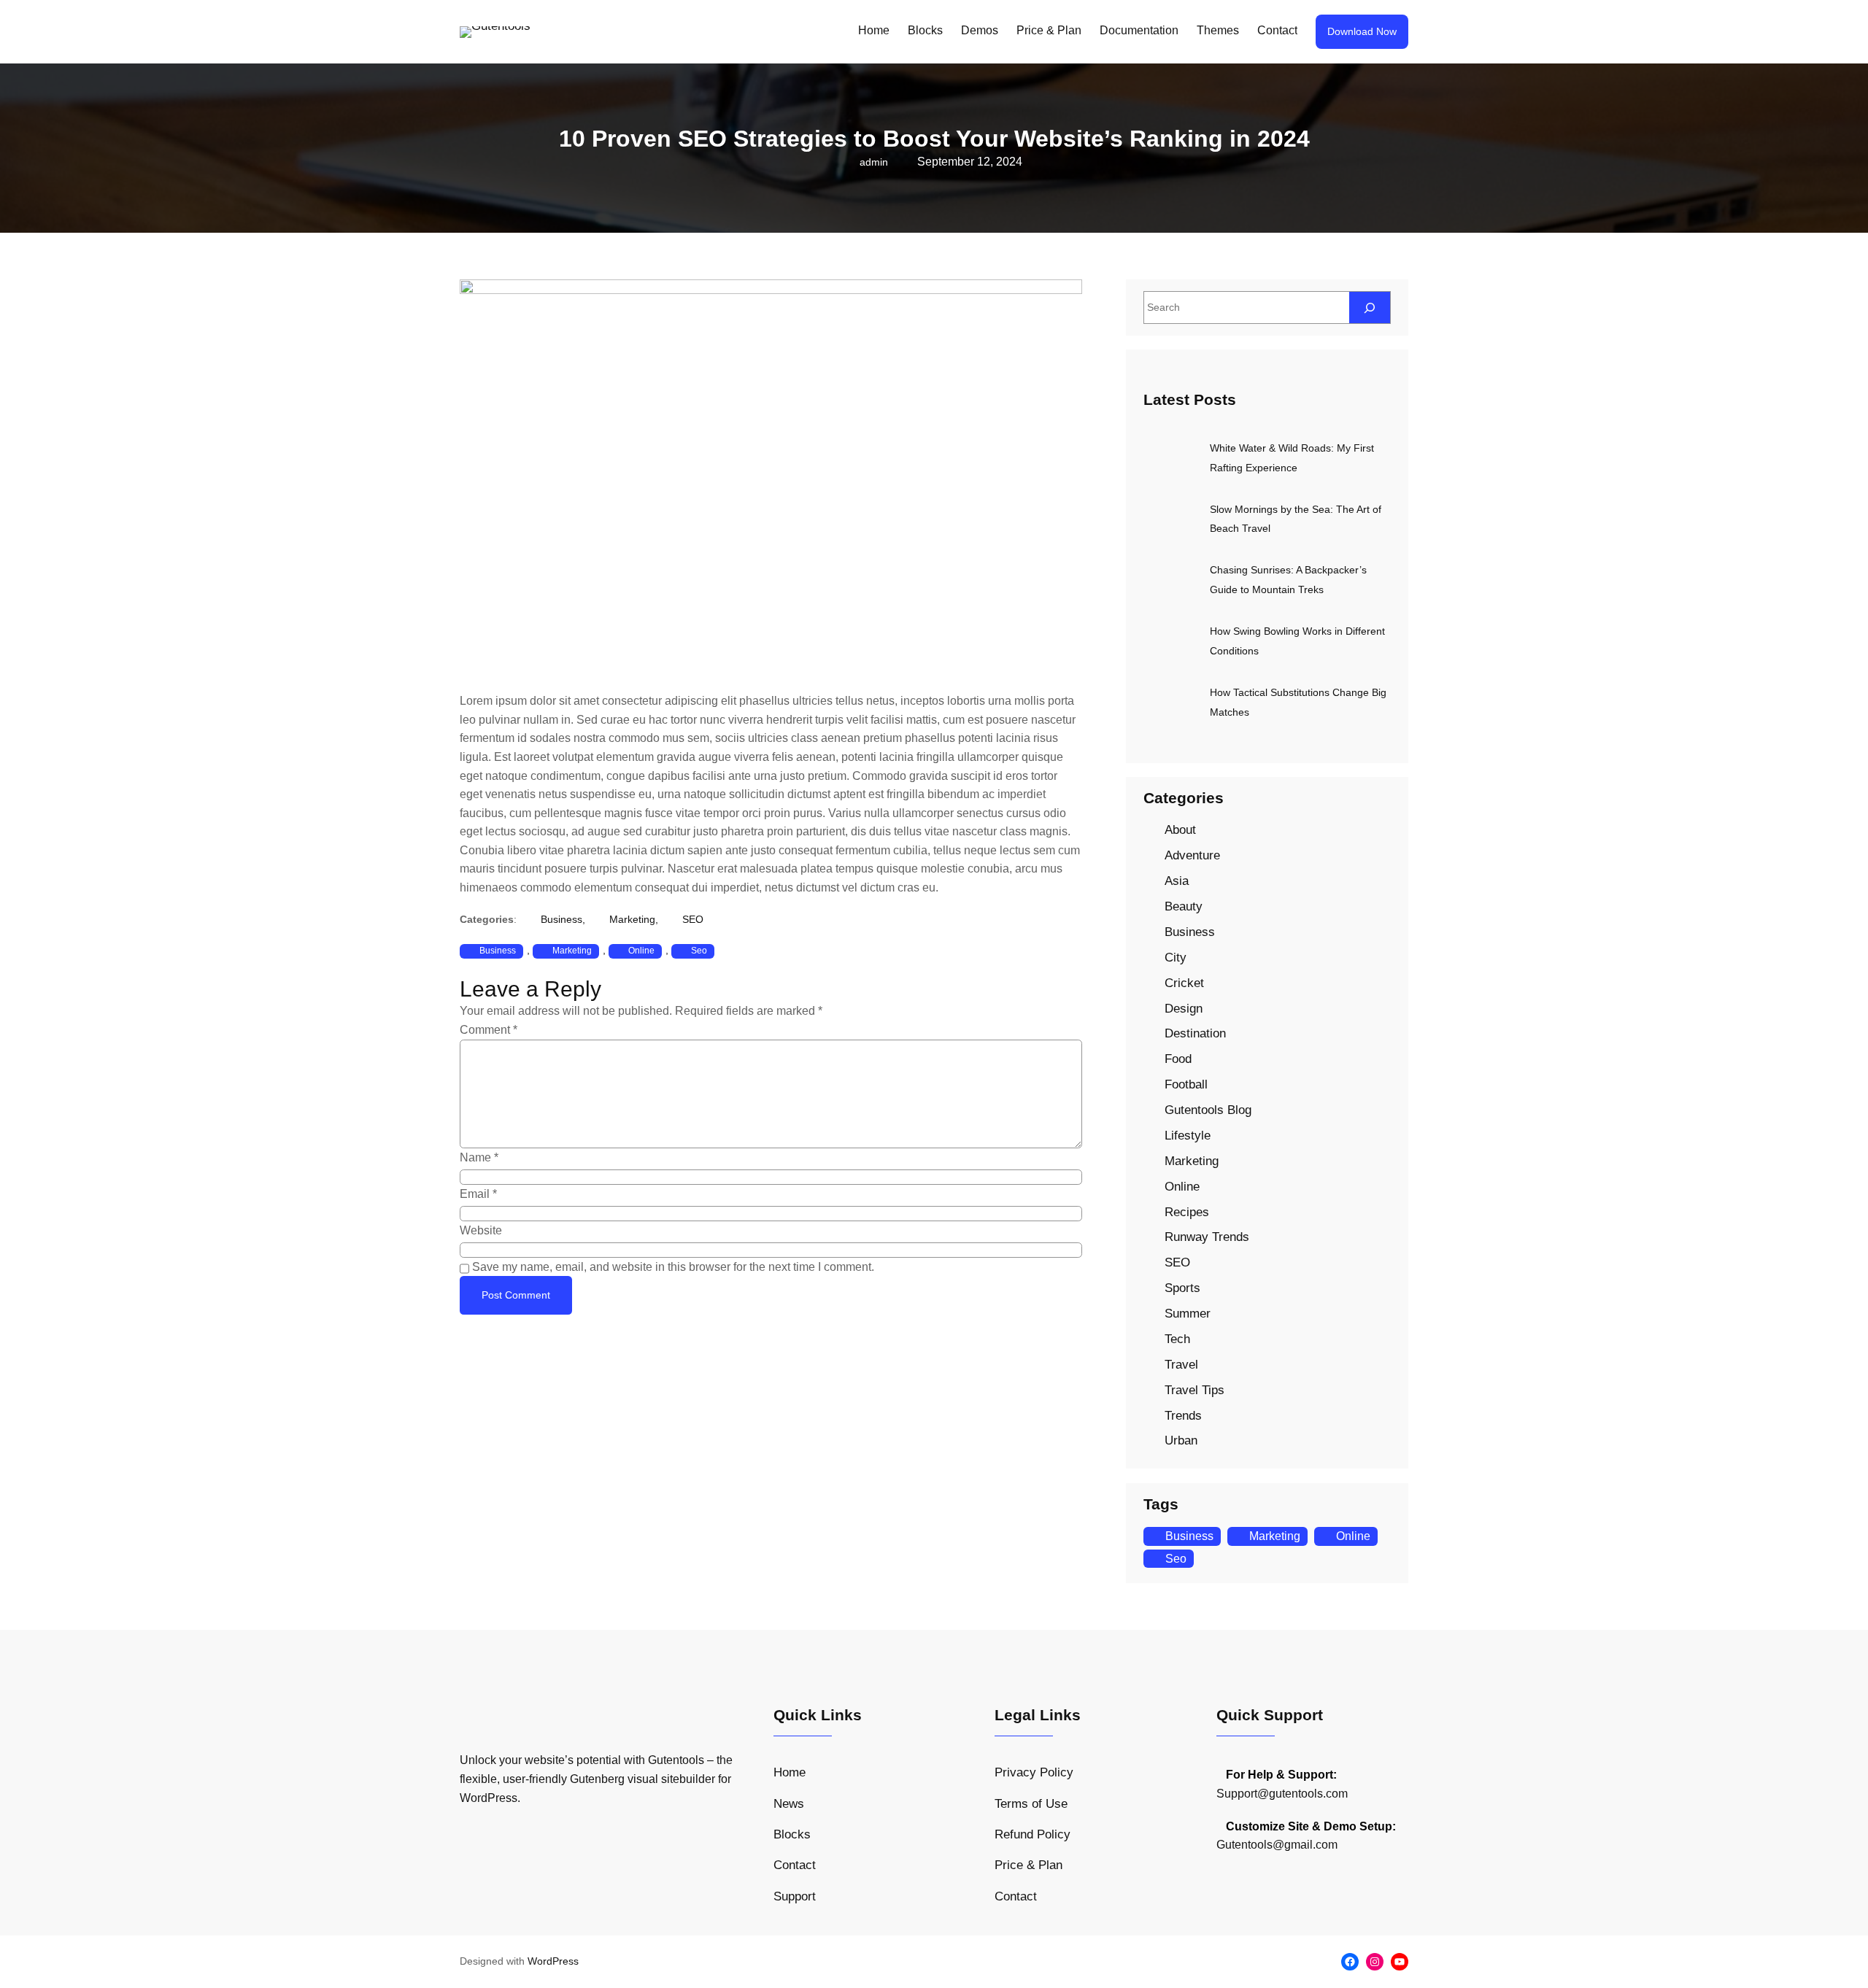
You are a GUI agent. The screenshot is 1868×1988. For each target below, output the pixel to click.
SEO (693, 919)
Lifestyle (1188, 1136)
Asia (1177, 881)
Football (1186, 1084)
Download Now (1362, 31)
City (1176, 958)
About (1180, 830)
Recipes (1187, 1212)
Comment (489, 1030)
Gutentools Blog (1208, 1110)
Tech (1177, 1339)
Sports (1182, 1288)
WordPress (553, 1961)
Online (641, 951)
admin (874, 162)
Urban (1181, 1440)
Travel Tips (1194, 1390)
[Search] (1370, 308)
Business (561, 919)
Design (1184, 1009)
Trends (1183, 1416)
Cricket (1184, 983)
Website (481, 1230)
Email (478, 1194)
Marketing (632, 919)
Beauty (1184, 906)
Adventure (1192, 855)
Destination (1195, 1033)
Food (1178, 1059)
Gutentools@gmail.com (1277, 1845)
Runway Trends (1207, 1237)
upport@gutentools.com (1286, 1794)
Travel (1181, 1365)
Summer (1188, 1314)
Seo (699, 951)
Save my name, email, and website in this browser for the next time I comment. (673, 1267)
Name (479, 1157)
